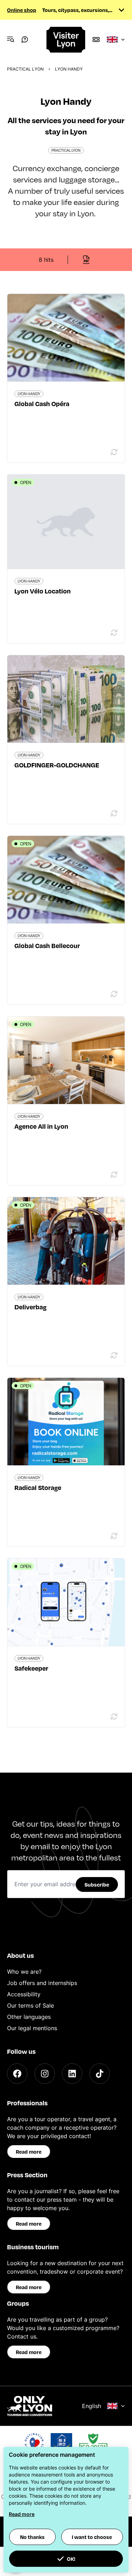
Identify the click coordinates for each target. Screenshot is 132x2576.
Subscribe (97, 1884)
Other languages (29, 2017)
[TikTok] (100, 2074)
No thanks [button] (32, 2537)
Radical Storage (38, 1487)
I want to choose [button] (92, 2537)
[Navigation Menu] (11, 40)
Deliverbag (30, 1307)
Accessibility (24, 1994)
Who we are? (24, 1972)
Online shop (22, 10)
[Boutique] (96, 40)
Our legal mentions (32, 2028)
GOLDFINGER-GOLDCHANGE (57, 765)
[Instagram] (45, 2074)
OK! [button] (71, 2559)
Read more (29, 2152)
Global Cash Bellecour (47, 945)
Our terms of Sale (30, 2005)
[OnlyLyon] (30, 2406)
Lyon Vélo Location (43, 591)
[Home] (66, 40)
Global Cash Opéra (42, 403)
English (92, 2406)
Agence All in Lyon (41, 1126)
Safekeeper (31, 1668)
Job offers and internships (42, 1983)
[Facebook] (17, 2074)
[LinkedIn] (72, 2074)
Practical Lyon (25, 69)
